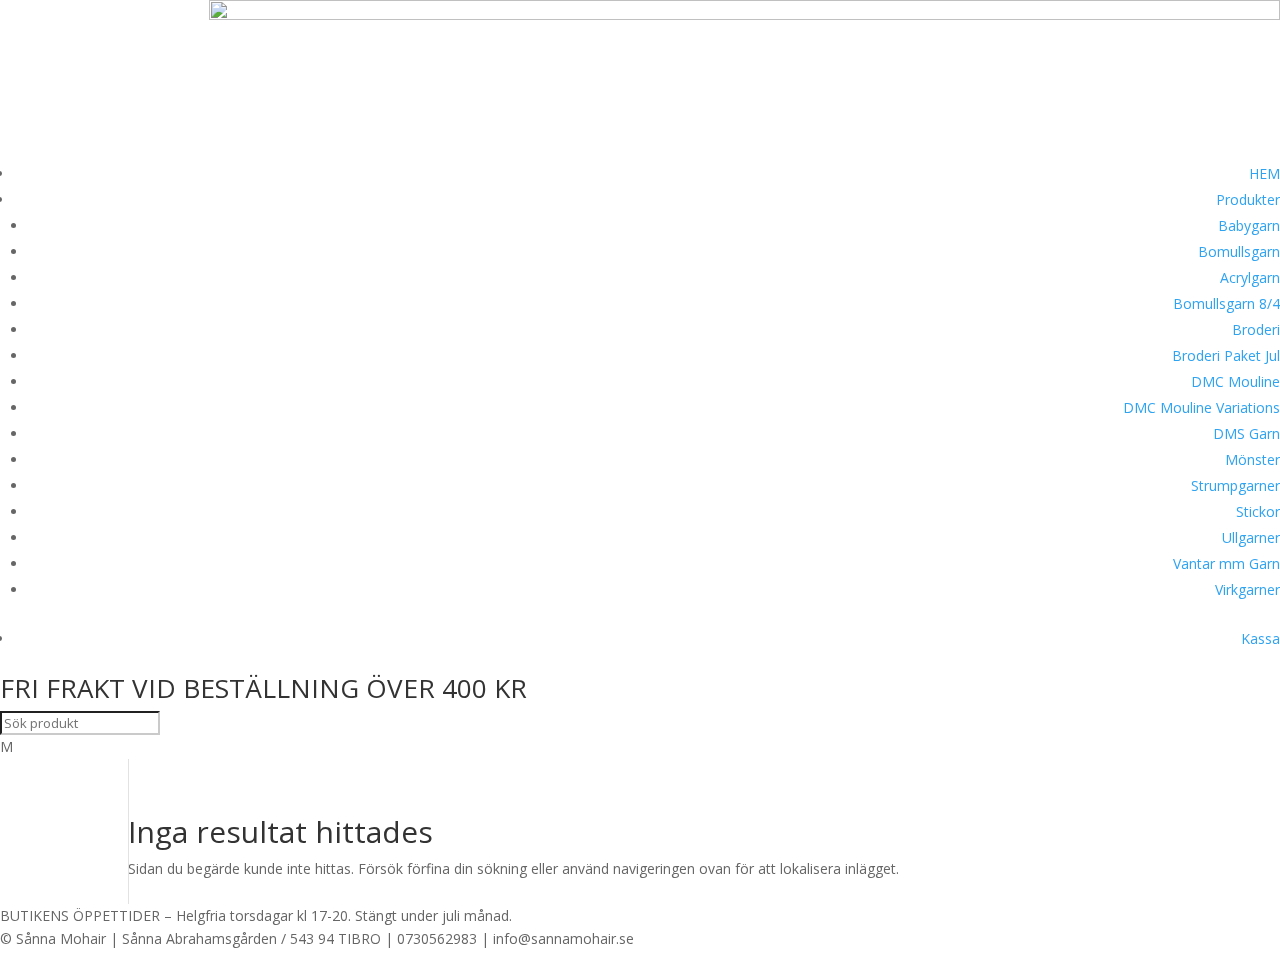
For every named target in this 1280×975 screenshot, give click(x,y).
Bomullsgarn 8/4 (1226, 303)
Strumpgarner (1235, 485)
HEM (1264, 173)
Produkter (1248, 199)
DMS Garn (1246, 433)
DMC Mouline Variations (1201, 407)
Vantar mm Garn (1226, 563)
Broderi (1256, 329)
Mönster (1252, 459)
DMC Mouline (1235, 381)
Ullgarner (1251, 537)
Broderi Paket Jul (1226, 355)
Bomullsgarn (1239, 251)
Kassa (1260, 638)
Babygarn (1249, 225)
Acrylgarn (1250, 277)
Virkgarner (1247, 589)
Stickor (1258, 511)
